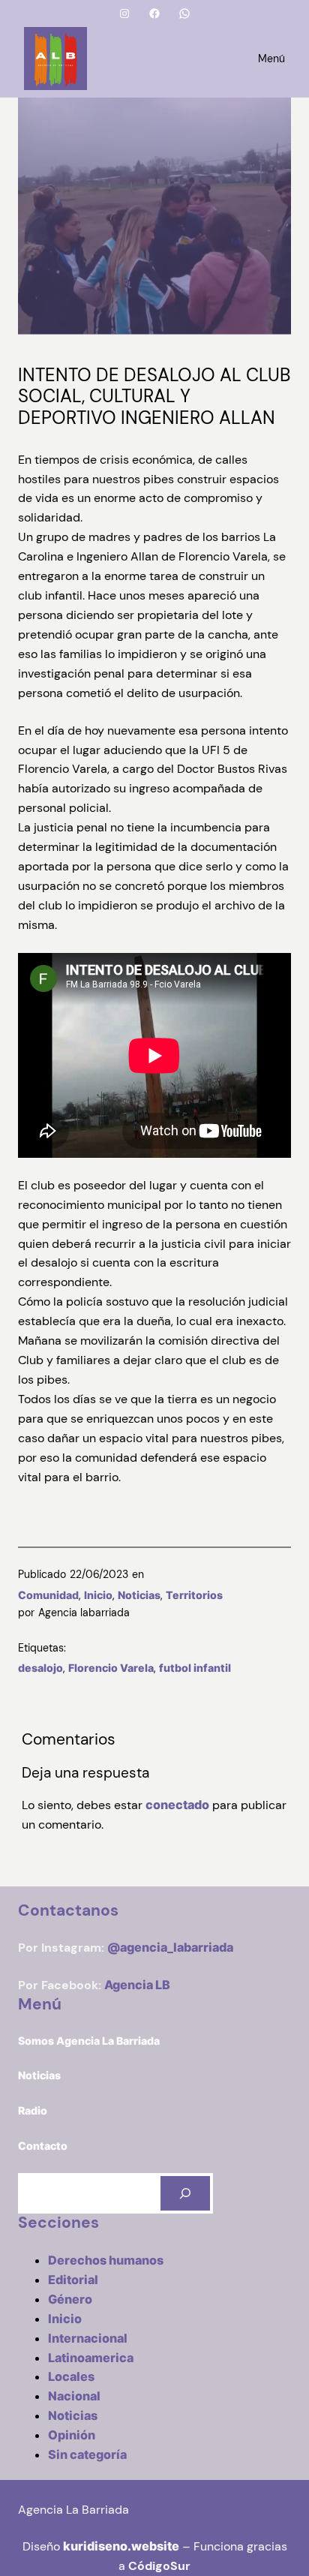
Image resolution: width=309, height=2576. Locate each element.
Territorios (194, 1595)
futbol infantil (195, 1668)
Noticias (139, 1595)
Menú (271, 59)
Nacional (74, 2396)
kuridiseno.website (121, 2546)
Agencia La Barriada (73, 2510)
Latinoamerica (91, 2358)
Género (70, 2299)
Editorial (73, 2280)
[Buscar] (185, 2194)
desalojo (40, 1668)
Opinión (72, 2435)
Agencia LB (137, 1985)
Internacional (88, 2338)
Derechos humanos (106, 2260)
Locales (71, 2376)
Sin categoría (87, 2454)
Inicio (98, 1595)
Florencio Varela (111, 1668)
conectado (177, 1805)
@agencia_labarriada (170, 1947)
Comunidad (48, 1595)
